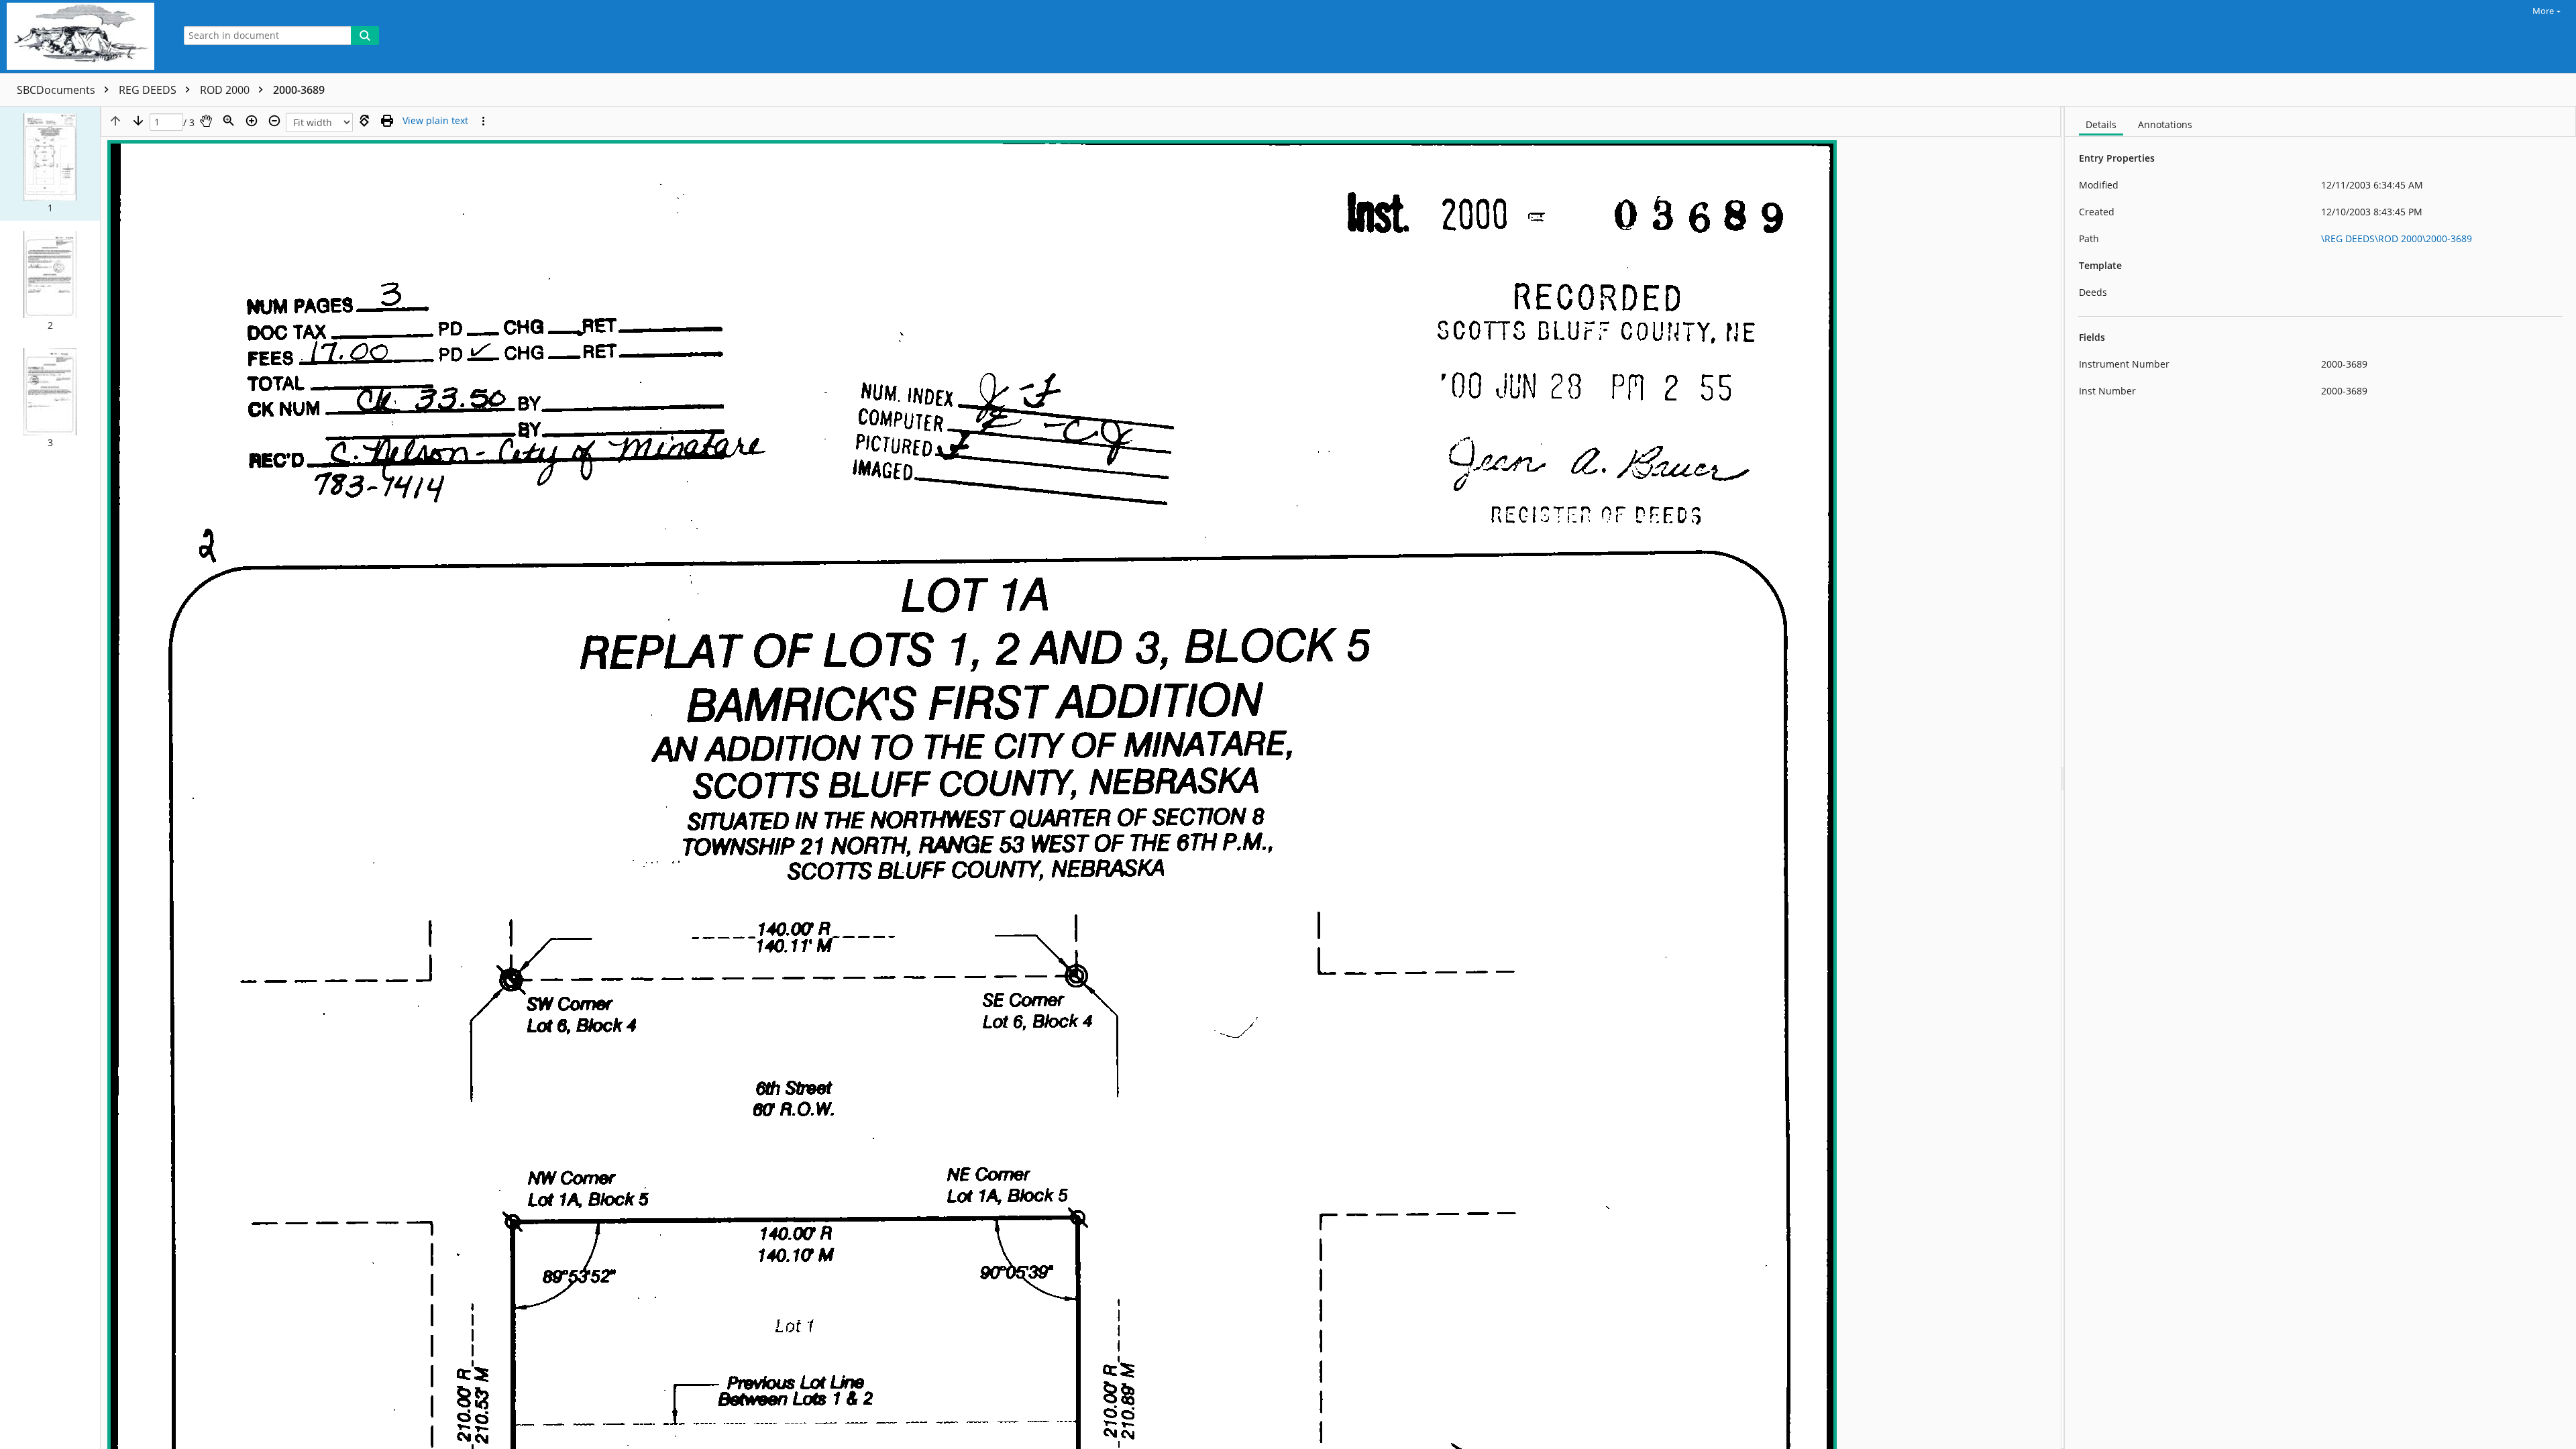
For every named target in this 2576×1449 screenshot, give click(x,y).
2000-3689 (299, 90)
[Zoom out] (274, 121)
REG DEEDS (149, 90)
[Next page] (138, 121)
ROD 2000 (226, 90)
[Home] (84, 37)
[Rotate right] (364, 121)
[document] (2320, 778)
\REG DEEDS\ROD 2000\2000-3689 (2397, 238)
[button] (50, 164)
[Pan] (206, 121)
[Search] (365, 36)
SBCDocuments (57, 90)
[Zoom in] (252, 121)
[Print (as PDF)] (387, 121)
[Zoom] (229, 121)
